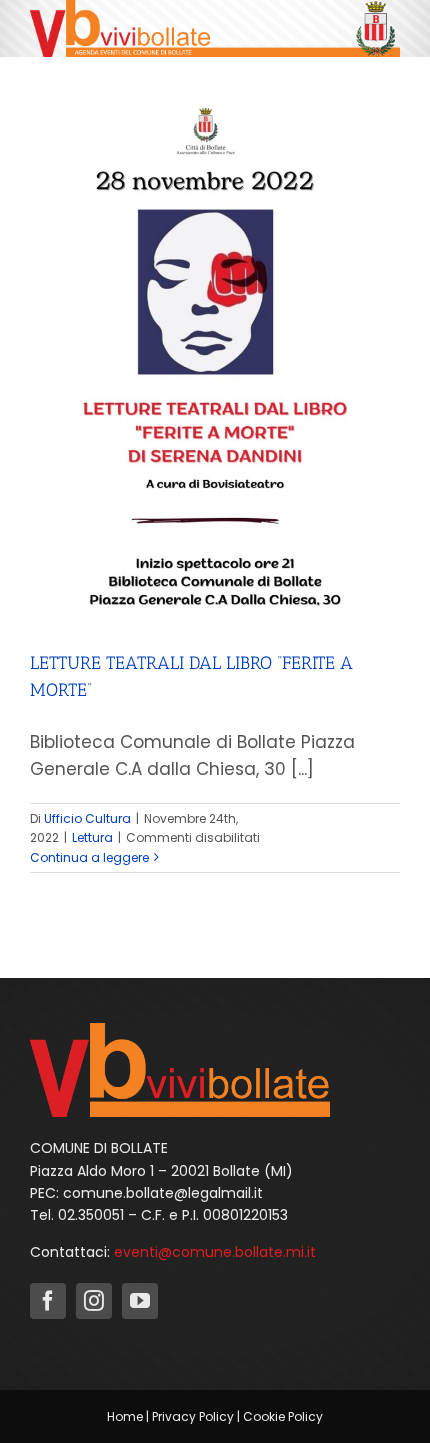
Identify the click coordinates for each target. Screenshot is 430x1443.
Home (125, 1416)
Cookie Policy (283, 1416)
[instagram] (94, 1301)
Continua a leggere (89, 857)
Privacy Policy (193, 1416)
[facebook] (48, 1301)
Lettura (92, 837)
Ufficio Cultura (87, 818)
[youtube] (140, 1301)
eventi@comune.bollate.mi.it (215, 1252)
